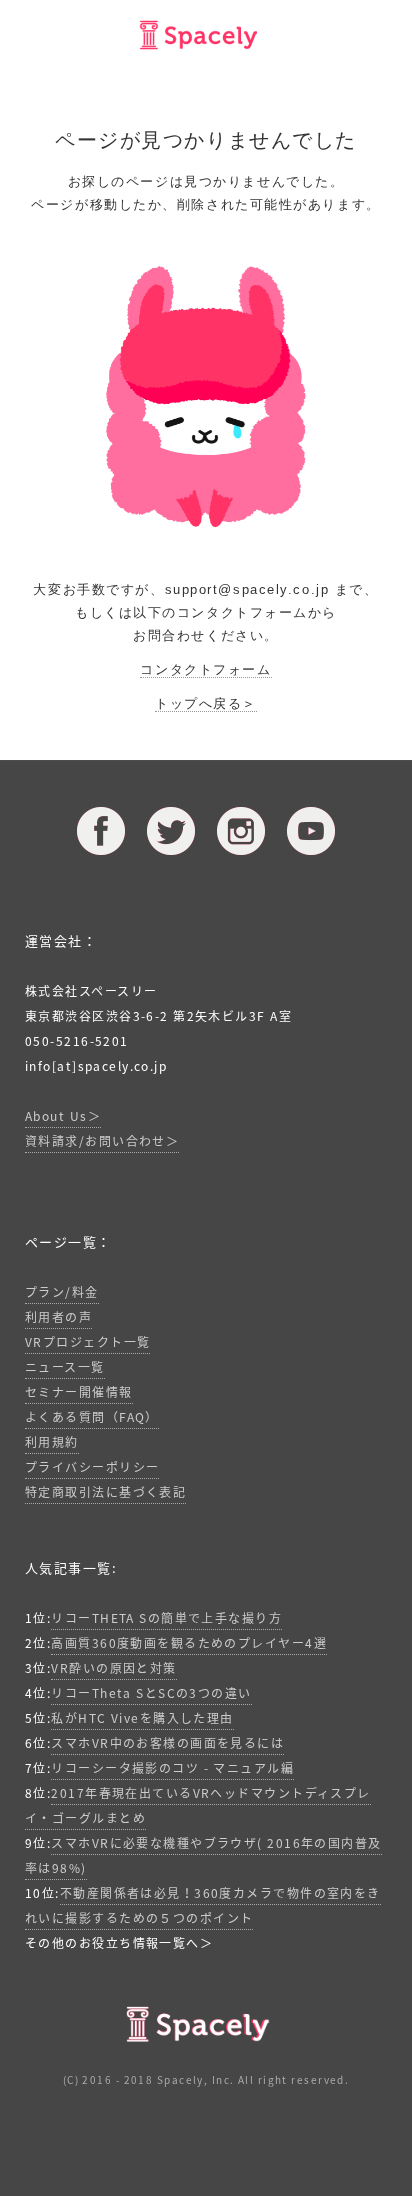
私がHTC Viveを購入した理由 (142, 1718)
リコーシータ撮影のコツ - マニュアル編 (172, 1768)
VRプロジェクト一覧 (87, 1342)
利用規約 (52, 1442)
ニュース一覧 (65, 1367)
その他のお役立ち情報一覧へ (112, 1943)
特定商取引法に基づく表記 (105, 1492)
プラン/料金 (62, 1292)
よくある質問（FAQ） (92, 1417)
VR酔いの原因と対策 (113, 1668)
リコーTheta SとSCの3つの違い (151, 1693)
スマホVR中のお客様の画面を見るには (167, 1743)
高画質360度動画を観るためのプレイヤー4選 (189, 1643)
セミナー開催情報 (79, 1392)
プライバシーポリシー (92, 1467)
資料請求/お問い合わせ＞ (102, 1141)
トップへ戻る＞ (206, 703)
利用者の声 (58, 1317)
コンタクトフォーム (205, 669)
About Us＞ (63, 1116)
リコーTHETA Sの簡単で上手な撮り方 (166, 1618)
